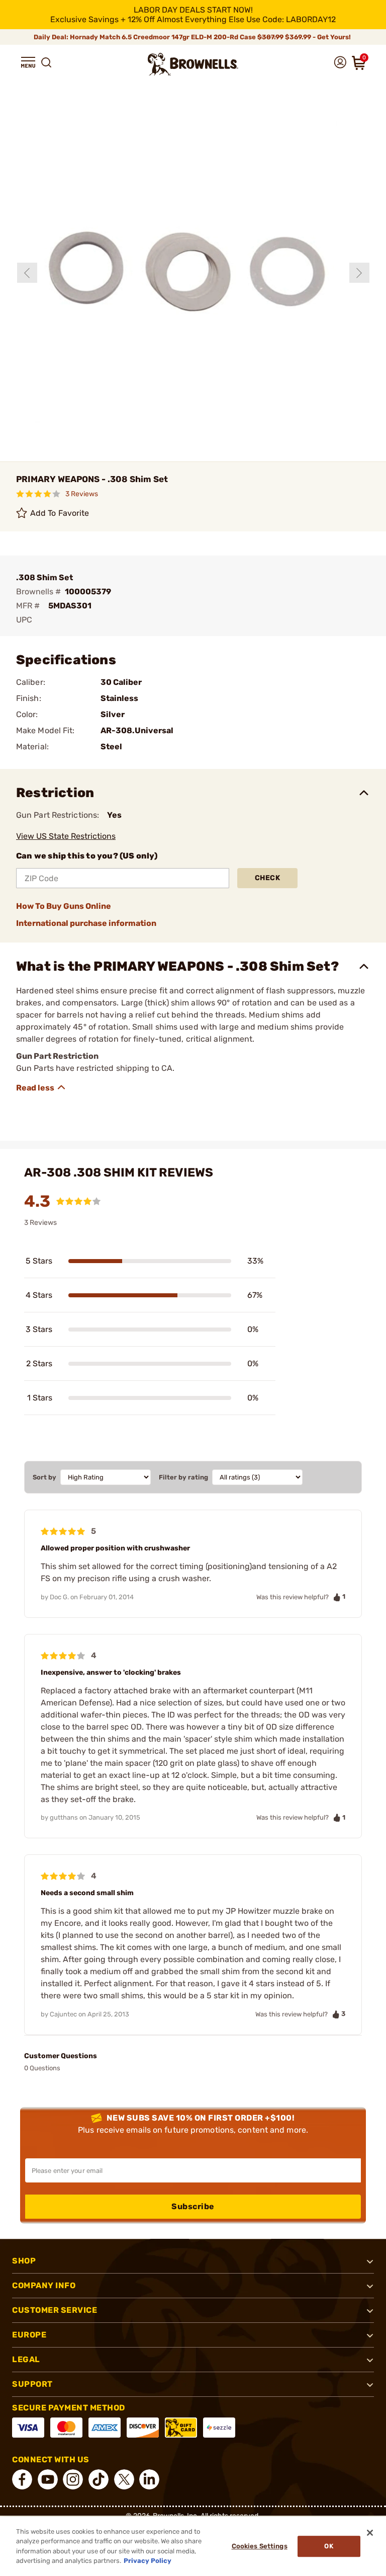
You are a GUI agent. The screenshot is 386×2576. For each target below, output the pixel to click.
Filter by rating (183, 1477)
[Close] (370, 2533)
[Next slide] (359, 273)
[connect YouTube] (48, 2479)
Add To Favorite (60, 513)
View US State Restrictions (66, 836)
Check (268, 878)
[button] (28, 62)
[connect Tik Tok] (99, 2479)
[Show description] (41, 1087)
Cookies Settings (260, 2546)
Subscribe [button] (193, 2206)
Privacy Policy (148, 2561)
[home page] (193, 64)
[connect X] (124, 2479)
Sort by (44, 1477)
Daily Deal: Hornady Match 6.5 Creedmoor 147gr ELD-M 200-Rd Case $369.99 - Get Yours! (193, 37)
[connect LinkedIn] (149, 2479)
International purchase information (86, 923)
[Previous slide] (27, 273)
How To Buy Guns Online (64, 906)
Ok (328, 2546)
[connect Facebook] (22, 2479)
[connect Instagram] (73, 2479)
